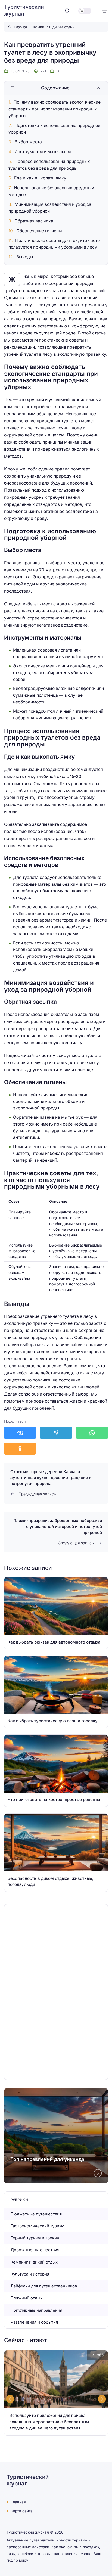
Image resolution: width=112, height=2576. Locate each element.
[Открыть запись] (56, 1613)
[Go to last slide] (10, 2399)
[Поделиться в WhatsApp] (92, 1433)
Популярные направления (36, 2310)
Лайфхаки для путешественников (44, 2286)
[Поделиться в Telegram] (56, 1433)
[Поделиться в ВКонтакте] (20, 1433)
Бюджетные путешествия (36, 2214)
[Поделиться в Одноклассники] (20, 1449)
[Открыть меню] (105, 11)
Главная (18, 2502)
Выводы (25, 257)
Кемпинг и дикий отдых (34, 2262)
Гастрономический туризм (38, 2226)
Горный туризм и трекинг (36, 2238)
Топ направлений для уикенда (47, 2159)
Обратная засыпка (34, 221)
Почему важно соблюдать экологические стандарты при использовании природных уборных (55, 109)
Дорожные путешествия (35, 2250)
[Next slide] (98, 2173)
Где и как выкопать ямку (40, 178)
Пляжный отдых (27, 2298)
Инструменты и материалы (43, 152)
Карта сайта (22, 2511)
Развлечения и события (34, 2322)
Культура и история (30, 2274)
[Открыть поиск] (67, 11)
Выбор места (28, 142)
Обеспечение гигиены (39, 231)
